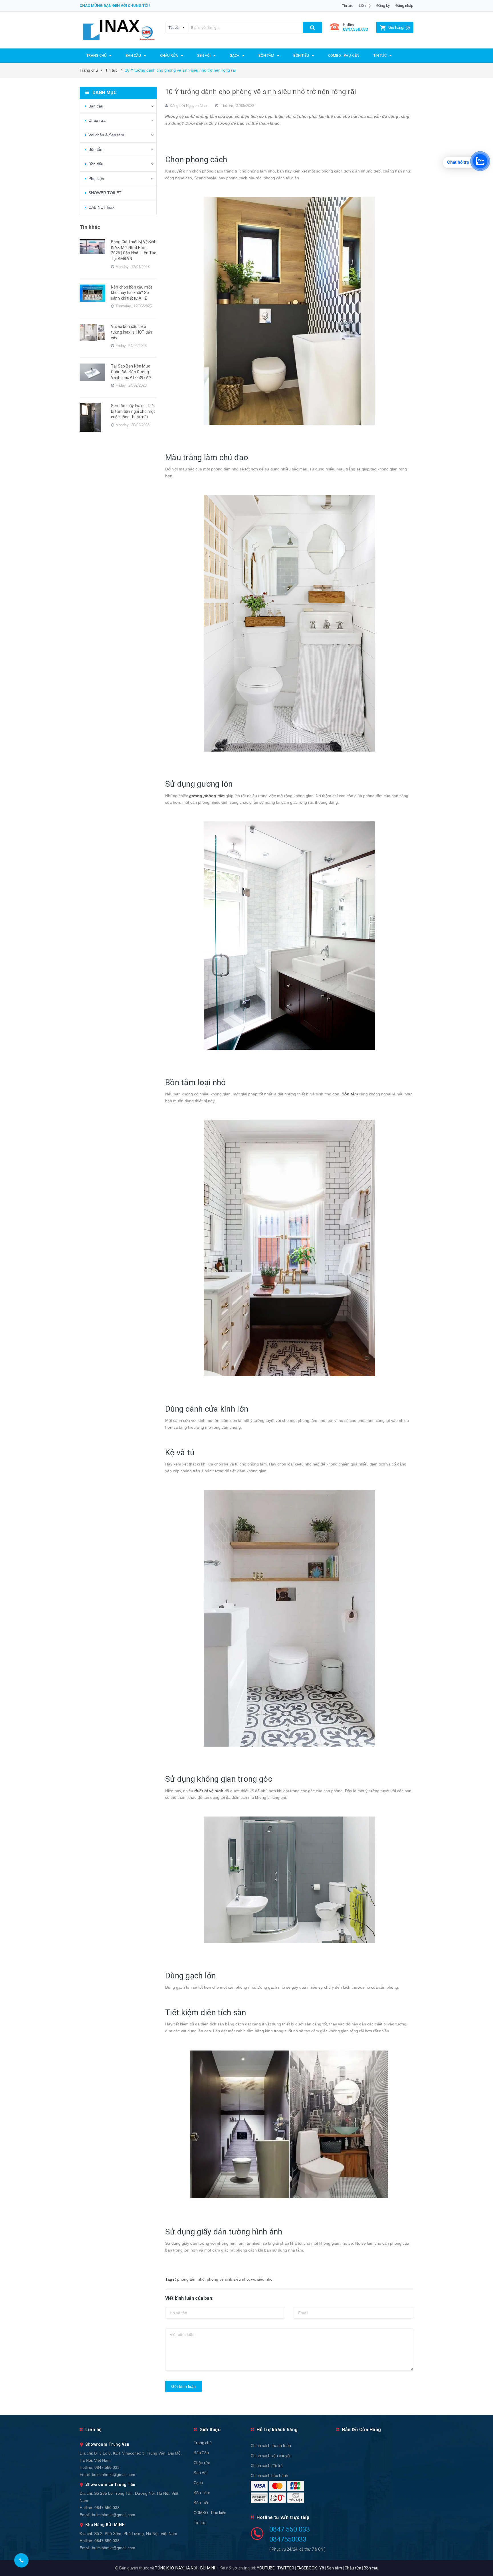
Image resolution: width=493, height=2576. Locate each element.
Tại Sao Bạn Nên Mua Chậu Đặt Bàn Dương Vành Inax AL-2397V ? (131, 372)
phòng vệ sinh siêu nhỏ (228, 2279)
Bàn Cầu (201, 2453)
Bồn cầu (371, 2568)
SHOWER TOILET (105, 193)
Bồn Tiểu (202, 2503)
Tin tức (348, 6)
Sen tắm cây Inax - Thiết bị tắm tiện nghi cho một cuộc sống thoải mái (133, 411)
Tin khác (90, 227)
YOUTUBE (266, 2568)
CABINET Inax (101, 207)
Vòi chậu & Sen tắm (106, 135)
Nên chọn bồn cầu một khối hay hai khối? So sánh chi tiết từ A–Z (132, 293)
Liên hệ (365, 6)
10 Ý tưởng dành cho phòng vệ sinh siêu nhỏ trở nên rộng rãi (261, 92)
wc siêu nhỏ (262, 2279)
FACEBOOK (307, 2568)
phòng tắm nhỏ (191, 2279)
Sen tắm (334, 2568)
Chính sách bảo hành (269, 2476)
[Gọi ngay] (21, 2560)
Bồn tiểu (96, 164)
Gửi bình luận (183, 2386)
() (399, 28)
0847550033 (288, 2539)
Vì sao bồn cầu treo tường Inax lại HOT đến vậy (132, 332)
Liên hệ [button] (94, 2430)
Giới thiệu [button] (210, 2430)
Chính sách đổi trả (267, 2466)
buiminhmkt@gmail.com (114, 2474)
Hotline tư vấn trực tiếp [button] (283, 2517)
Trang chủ (203, 2443)
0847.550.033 (107, 2467)
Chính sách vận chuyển (271, 2456)
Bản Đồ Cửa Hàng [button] (362, 2430)
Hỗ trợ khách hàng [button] (277, 2430)
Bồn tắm (96, 149)
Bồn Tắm (202, 2493)
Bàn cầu (96, 106)
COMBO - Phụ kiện (210, 2513)
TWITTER (286, 2568)
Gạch (198, 2483)
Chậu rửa (97, 120)
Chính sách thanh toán (271, 2446)
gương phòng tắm (207, 796)
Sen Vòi (201, 2473)
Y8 (322, 2568)
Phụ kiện (96, 178)
